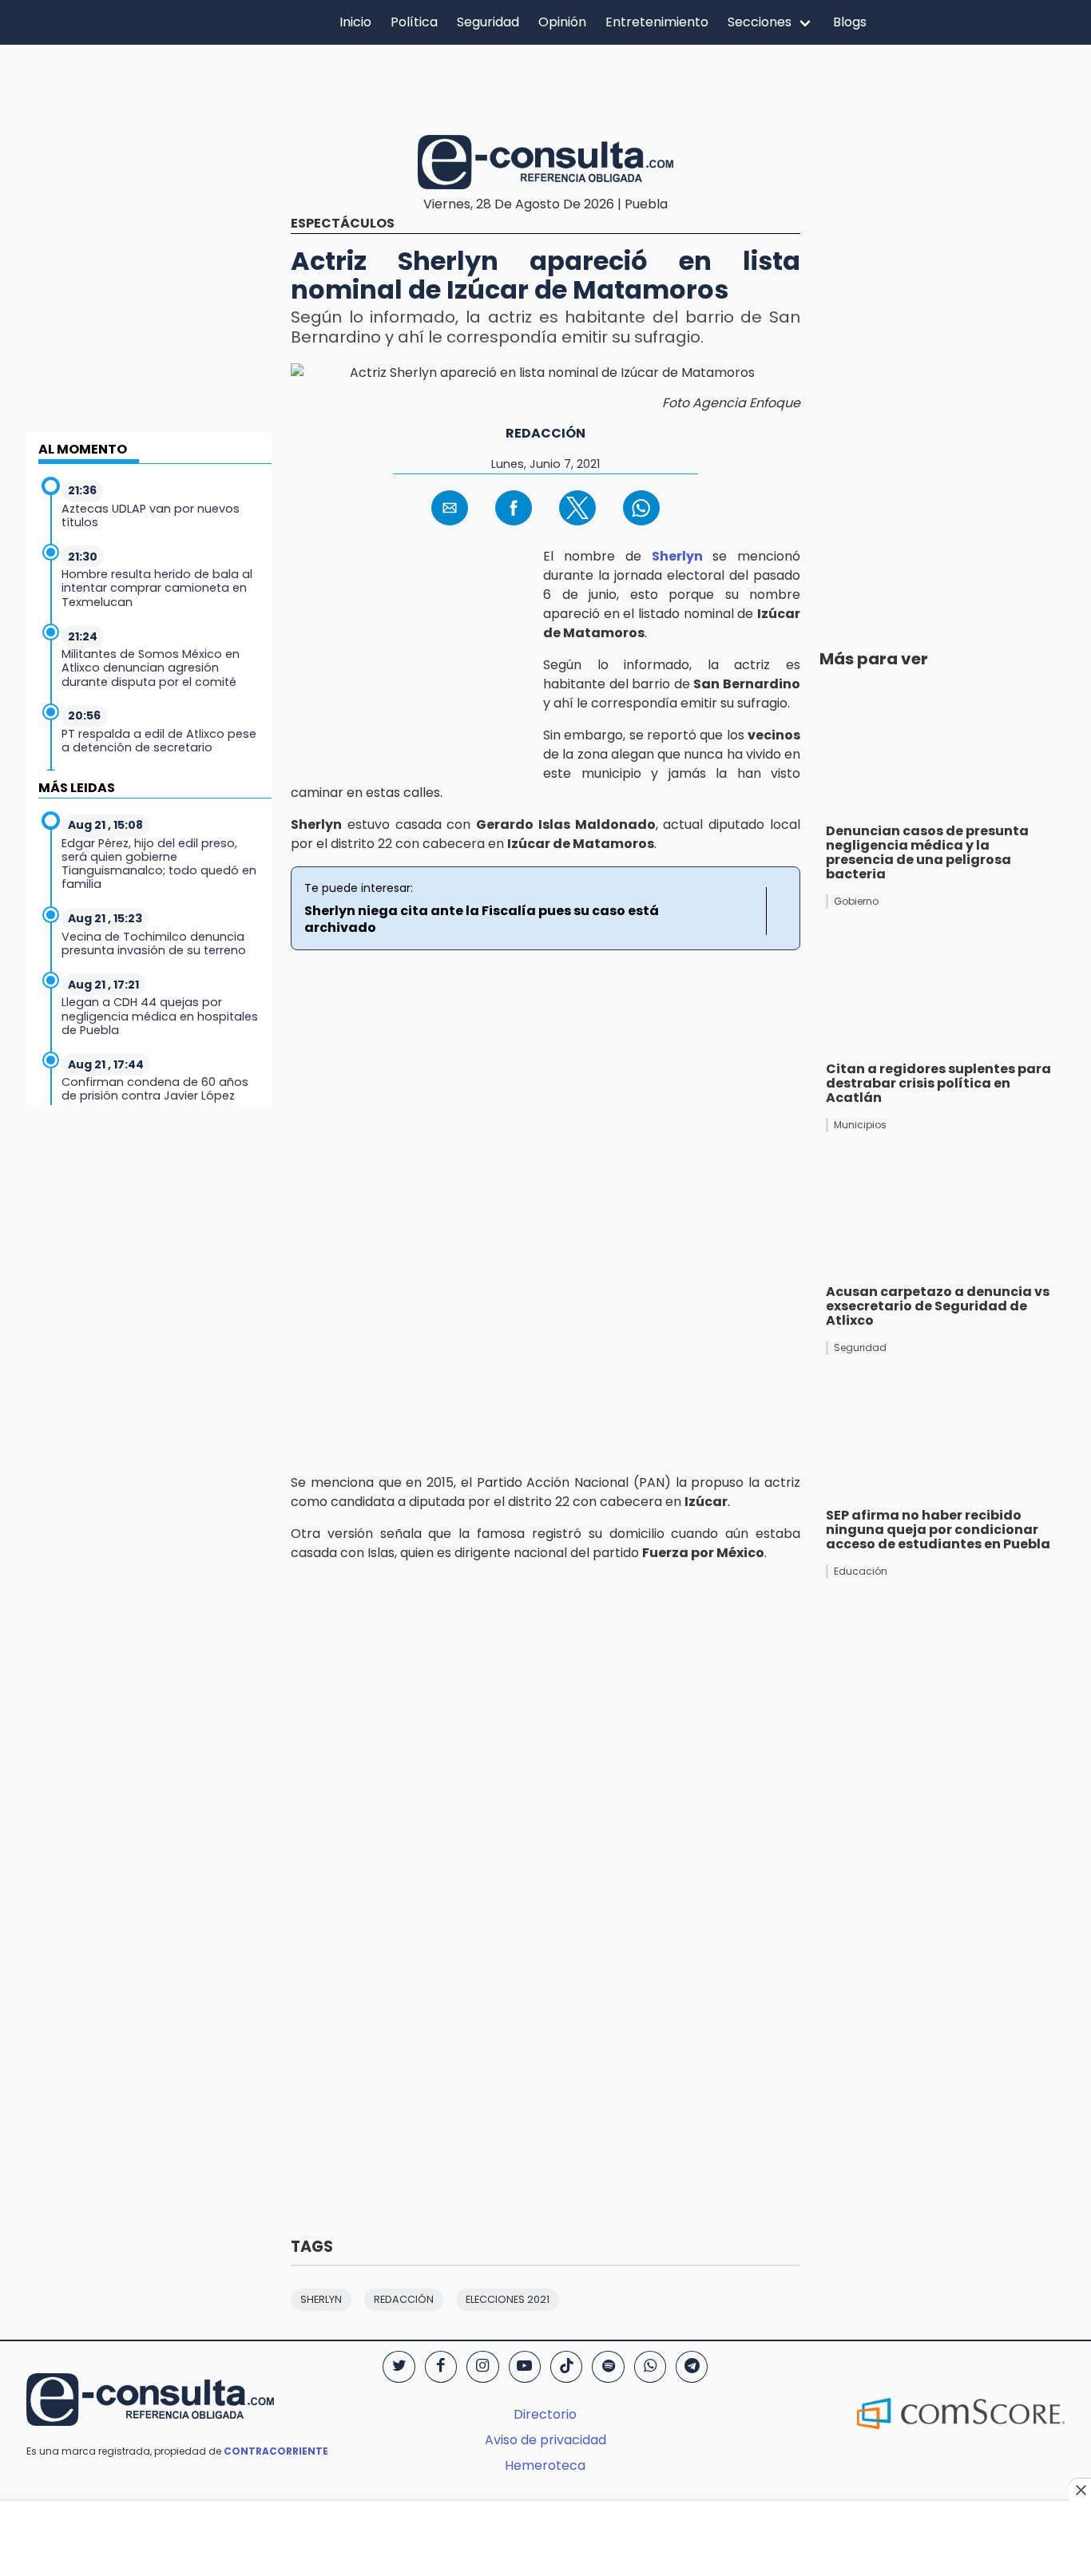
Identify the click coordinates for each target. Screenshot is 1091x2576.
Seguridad (488, 22)
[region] (545, 87)
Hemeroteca (545, 2465)
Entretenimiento (657, 22)
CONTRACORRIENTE (276, 2451)
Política (414, 22)
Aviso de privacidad (545, 2440)
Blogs (850, 22)
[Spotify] (608, 2367)
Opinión (562, 22)
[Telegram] (692, 2367)
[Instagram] (482, 2367)
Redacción (545, 433)
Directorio (545, 2414)
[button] (450, 508)
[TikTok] (566, 2367)
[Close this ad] (1080, 2490)
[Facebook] (441, 2367)
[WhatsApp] (650, 2367)
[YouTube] (525, 2367)
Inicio (355, 22)
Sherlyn (677, 556)
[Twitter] (399, 2367)
